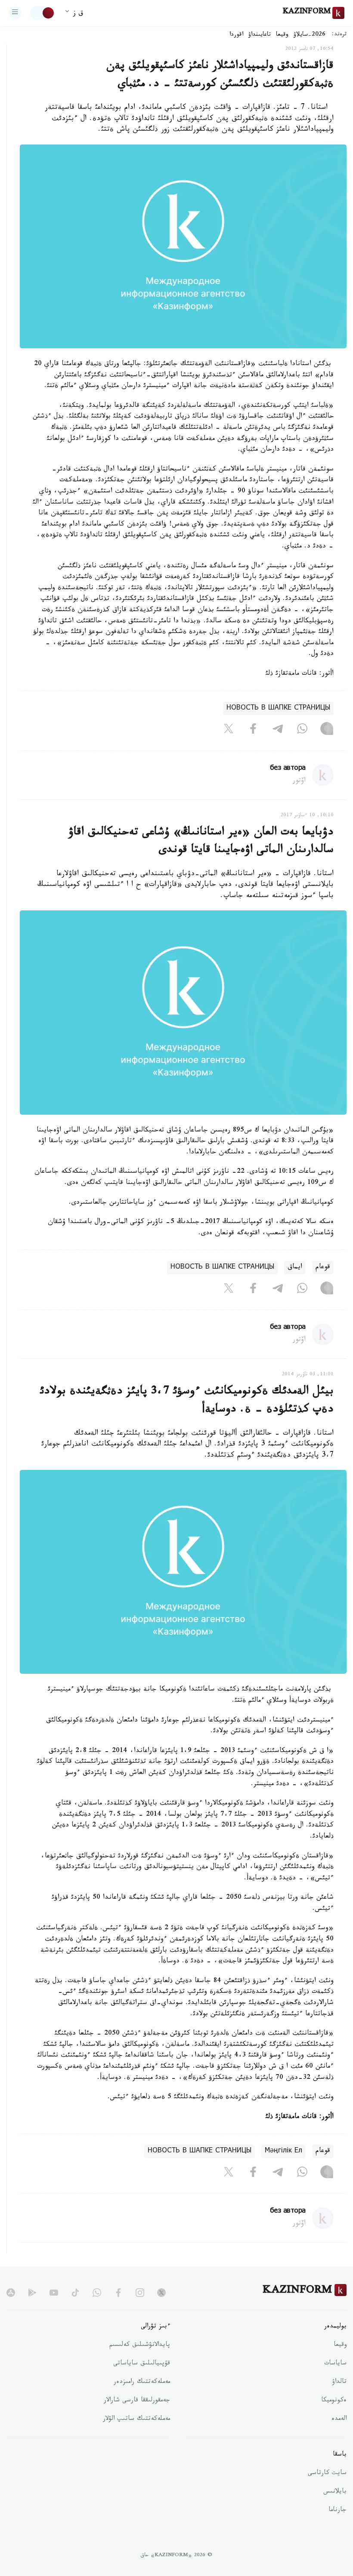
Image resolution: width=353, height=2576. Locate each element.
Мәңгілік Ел (283, 2151)
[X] (229, 731)
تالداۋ (339, 2382)
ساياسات (335, 2364)
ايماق (295, 1268)
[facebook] (118, 2293)
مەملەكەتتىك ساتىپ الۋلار (136, 2419)
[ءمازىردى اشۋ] (15, 13)
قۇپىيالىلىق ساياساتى (142, 2364)
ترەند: (339, 35)
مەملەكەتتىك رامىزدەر (142, 2382)
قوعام (323, 1268)
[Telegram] (278, 731)
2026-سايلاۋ (310, 35)
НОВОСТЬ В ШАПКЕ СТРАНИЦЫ (278, 709)
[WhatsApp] (302, 731)
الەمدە (339, 2419)
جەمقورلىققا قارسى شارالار (137, 2401)
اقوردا (236, 35)
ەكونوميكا (334, 2401)
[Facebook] (253, 731)
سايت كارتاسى (327, 2474)
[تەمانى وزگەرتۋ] (43, 13)
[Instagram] (327, 731)
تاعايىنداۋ (260, 35)
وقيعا (282, 35)
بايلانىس (335, 2492)
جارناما (338, 2511)
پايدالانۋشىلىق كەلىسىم (140, 2345)
